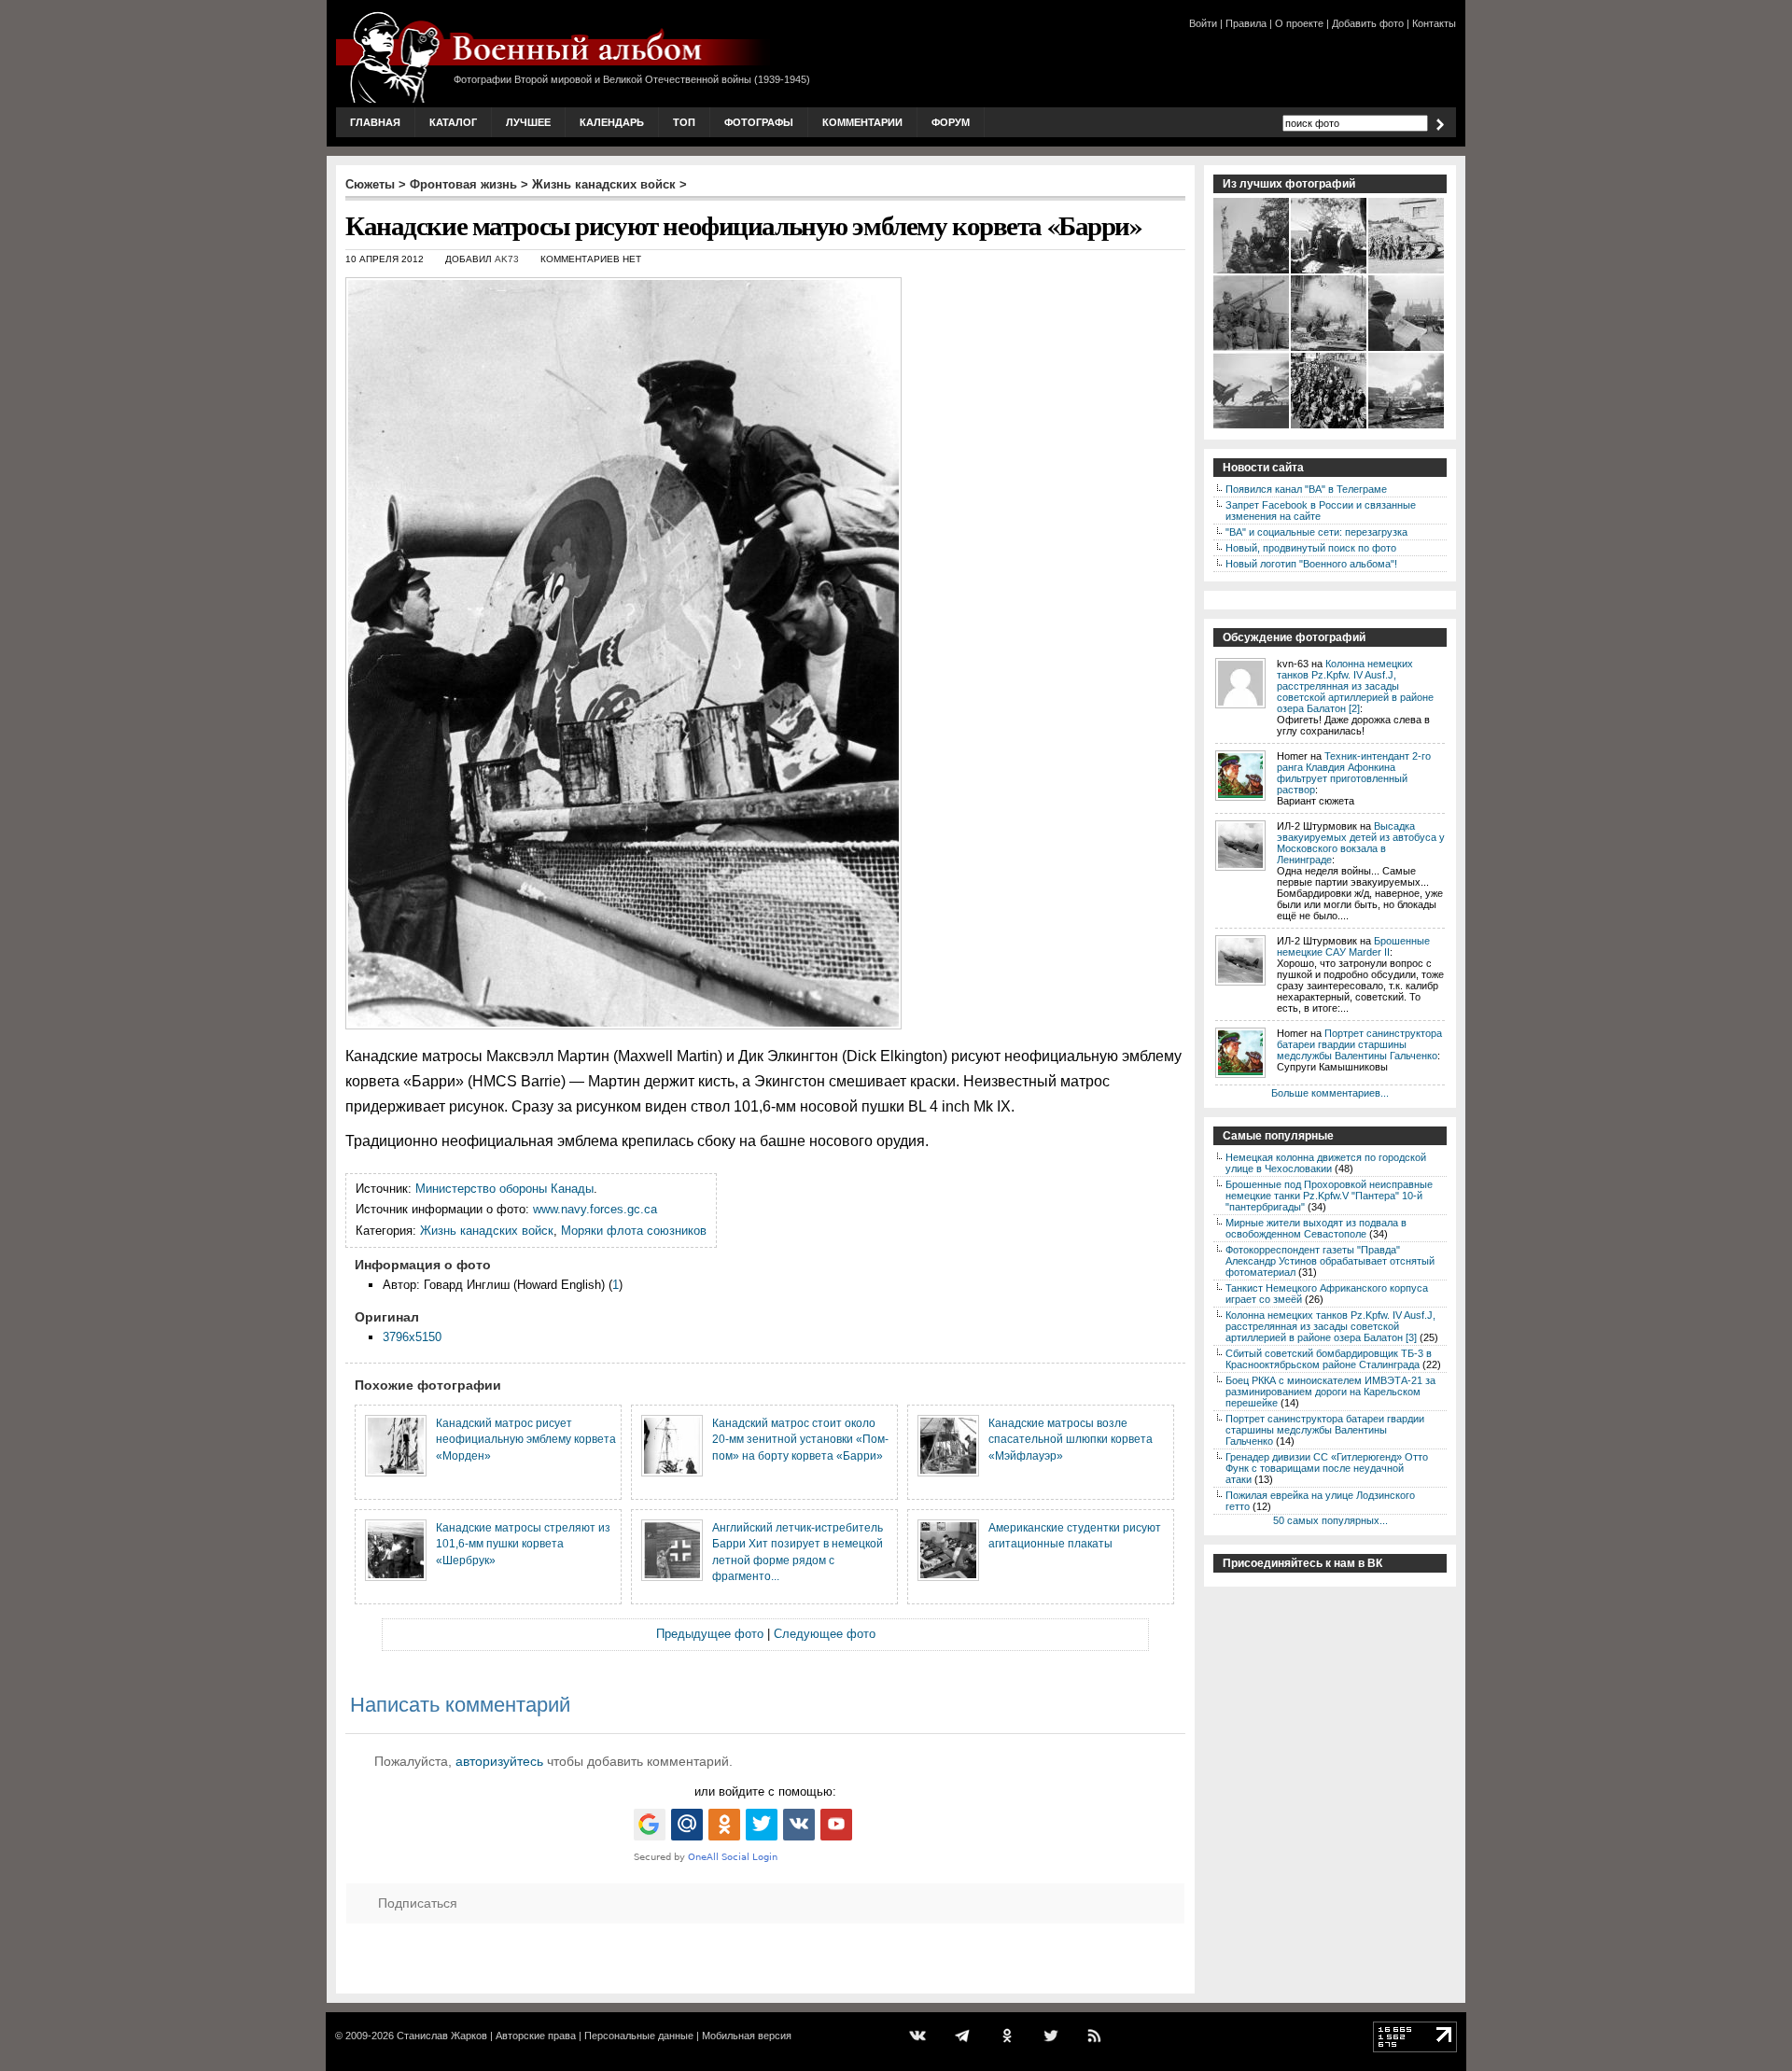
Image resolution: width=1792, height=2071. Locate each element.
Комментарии (862, 122)
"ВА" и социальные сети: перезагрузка (1316, 532)
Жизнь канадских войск (604, 184)
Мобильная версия (747, 2036)
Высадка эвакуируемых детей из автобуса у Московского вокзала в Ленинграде (1361, 843)
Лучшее (528, 122)
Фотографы (759, 122)
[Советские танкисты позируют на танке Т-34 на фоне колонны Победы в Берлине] (1252, 272)
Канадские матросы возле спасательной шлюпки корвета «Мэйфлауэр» (1071, 1439)
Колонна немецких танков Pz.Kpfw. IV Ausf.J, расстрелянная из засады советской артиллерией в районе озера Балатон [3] (1330, 1326)
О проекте (1299, 23)
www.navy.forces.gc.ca (595, 1209)
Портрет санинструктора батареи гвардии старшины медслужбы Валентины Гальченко (1359, 1044)
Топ (684, 122)
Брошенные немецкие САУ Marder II (1353, 946)
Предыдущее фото (710, 1634)
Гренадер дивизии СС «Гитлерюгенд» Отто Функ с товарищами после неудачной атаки (1327, 1468)
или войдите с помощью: (765, 1791)
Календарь (612, 122)
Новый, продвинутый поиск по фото (1311, 548)
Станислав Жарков (442, 2036)
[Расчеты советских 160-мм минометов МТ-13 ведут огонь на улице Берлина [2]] (1330, 349)
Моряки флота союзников (634, 1231)
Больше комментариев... (1330, 1093)
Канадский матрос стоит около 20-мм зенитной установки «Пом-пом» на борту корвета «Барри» (800, 1439)
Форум (951, 122)
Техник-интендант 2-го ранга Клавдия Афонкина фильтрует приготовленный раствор (1354, 773)
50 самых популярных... (1330, 1520)
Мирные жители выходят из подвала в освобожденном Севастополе (1316, 1228)
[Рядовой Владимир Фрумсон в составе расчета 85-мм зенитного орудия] (1252, 349)
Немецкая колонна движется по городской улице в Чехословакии (1326, 1163)
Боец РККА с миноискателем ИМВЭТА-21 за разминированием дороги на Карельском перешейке (1330, 1392)
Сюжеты (370, 184)
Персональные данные (639, 2036)
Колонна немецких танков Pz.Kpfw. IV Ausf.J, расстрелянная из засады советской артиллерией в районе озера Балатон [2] (1355, 686)
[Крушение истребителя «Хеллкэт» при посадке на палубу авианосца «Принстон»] (1252, 427)
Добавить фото (1368, 23)
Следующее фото (825, 1634)
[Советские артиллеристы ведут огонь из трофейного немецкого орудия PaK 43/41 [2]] (1330, 272)
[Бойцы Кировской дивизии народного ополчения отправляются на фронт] (1330, 427)
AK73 (507, 259)
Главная (375, 122)
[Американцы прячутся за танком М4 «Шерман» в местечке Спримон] (1407, 272)
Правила (1246, 23)
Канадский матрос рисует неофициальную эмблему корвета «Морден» (526, 1439)
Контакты (1434, 23)
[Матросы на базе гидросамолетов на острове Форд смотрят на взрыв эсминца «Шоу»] (1407, 427)
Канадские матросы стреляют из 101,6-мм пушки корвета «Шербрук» (523, 1544)
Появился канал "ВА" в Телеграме (1306, 489)
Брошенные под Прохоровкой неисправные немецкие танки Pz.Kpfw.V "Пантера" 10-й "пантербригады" (1329, 1196)
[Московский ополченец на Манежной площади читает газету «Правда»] (1407, 349)
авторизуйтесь (499, 1761)
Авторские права (536, 2036)
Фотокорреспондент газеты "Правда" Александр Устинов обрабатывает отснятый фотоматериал (1330, 1261)
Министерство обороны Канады (504, 1189)
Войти (1203, 23)
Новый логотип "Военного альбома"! (1311, 564)
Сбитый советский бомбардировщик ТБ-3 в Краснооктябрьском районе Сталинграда (1329, 1359)
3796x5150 (412, 1337)
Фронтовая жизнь (463, 184)
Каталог (453, 122)
